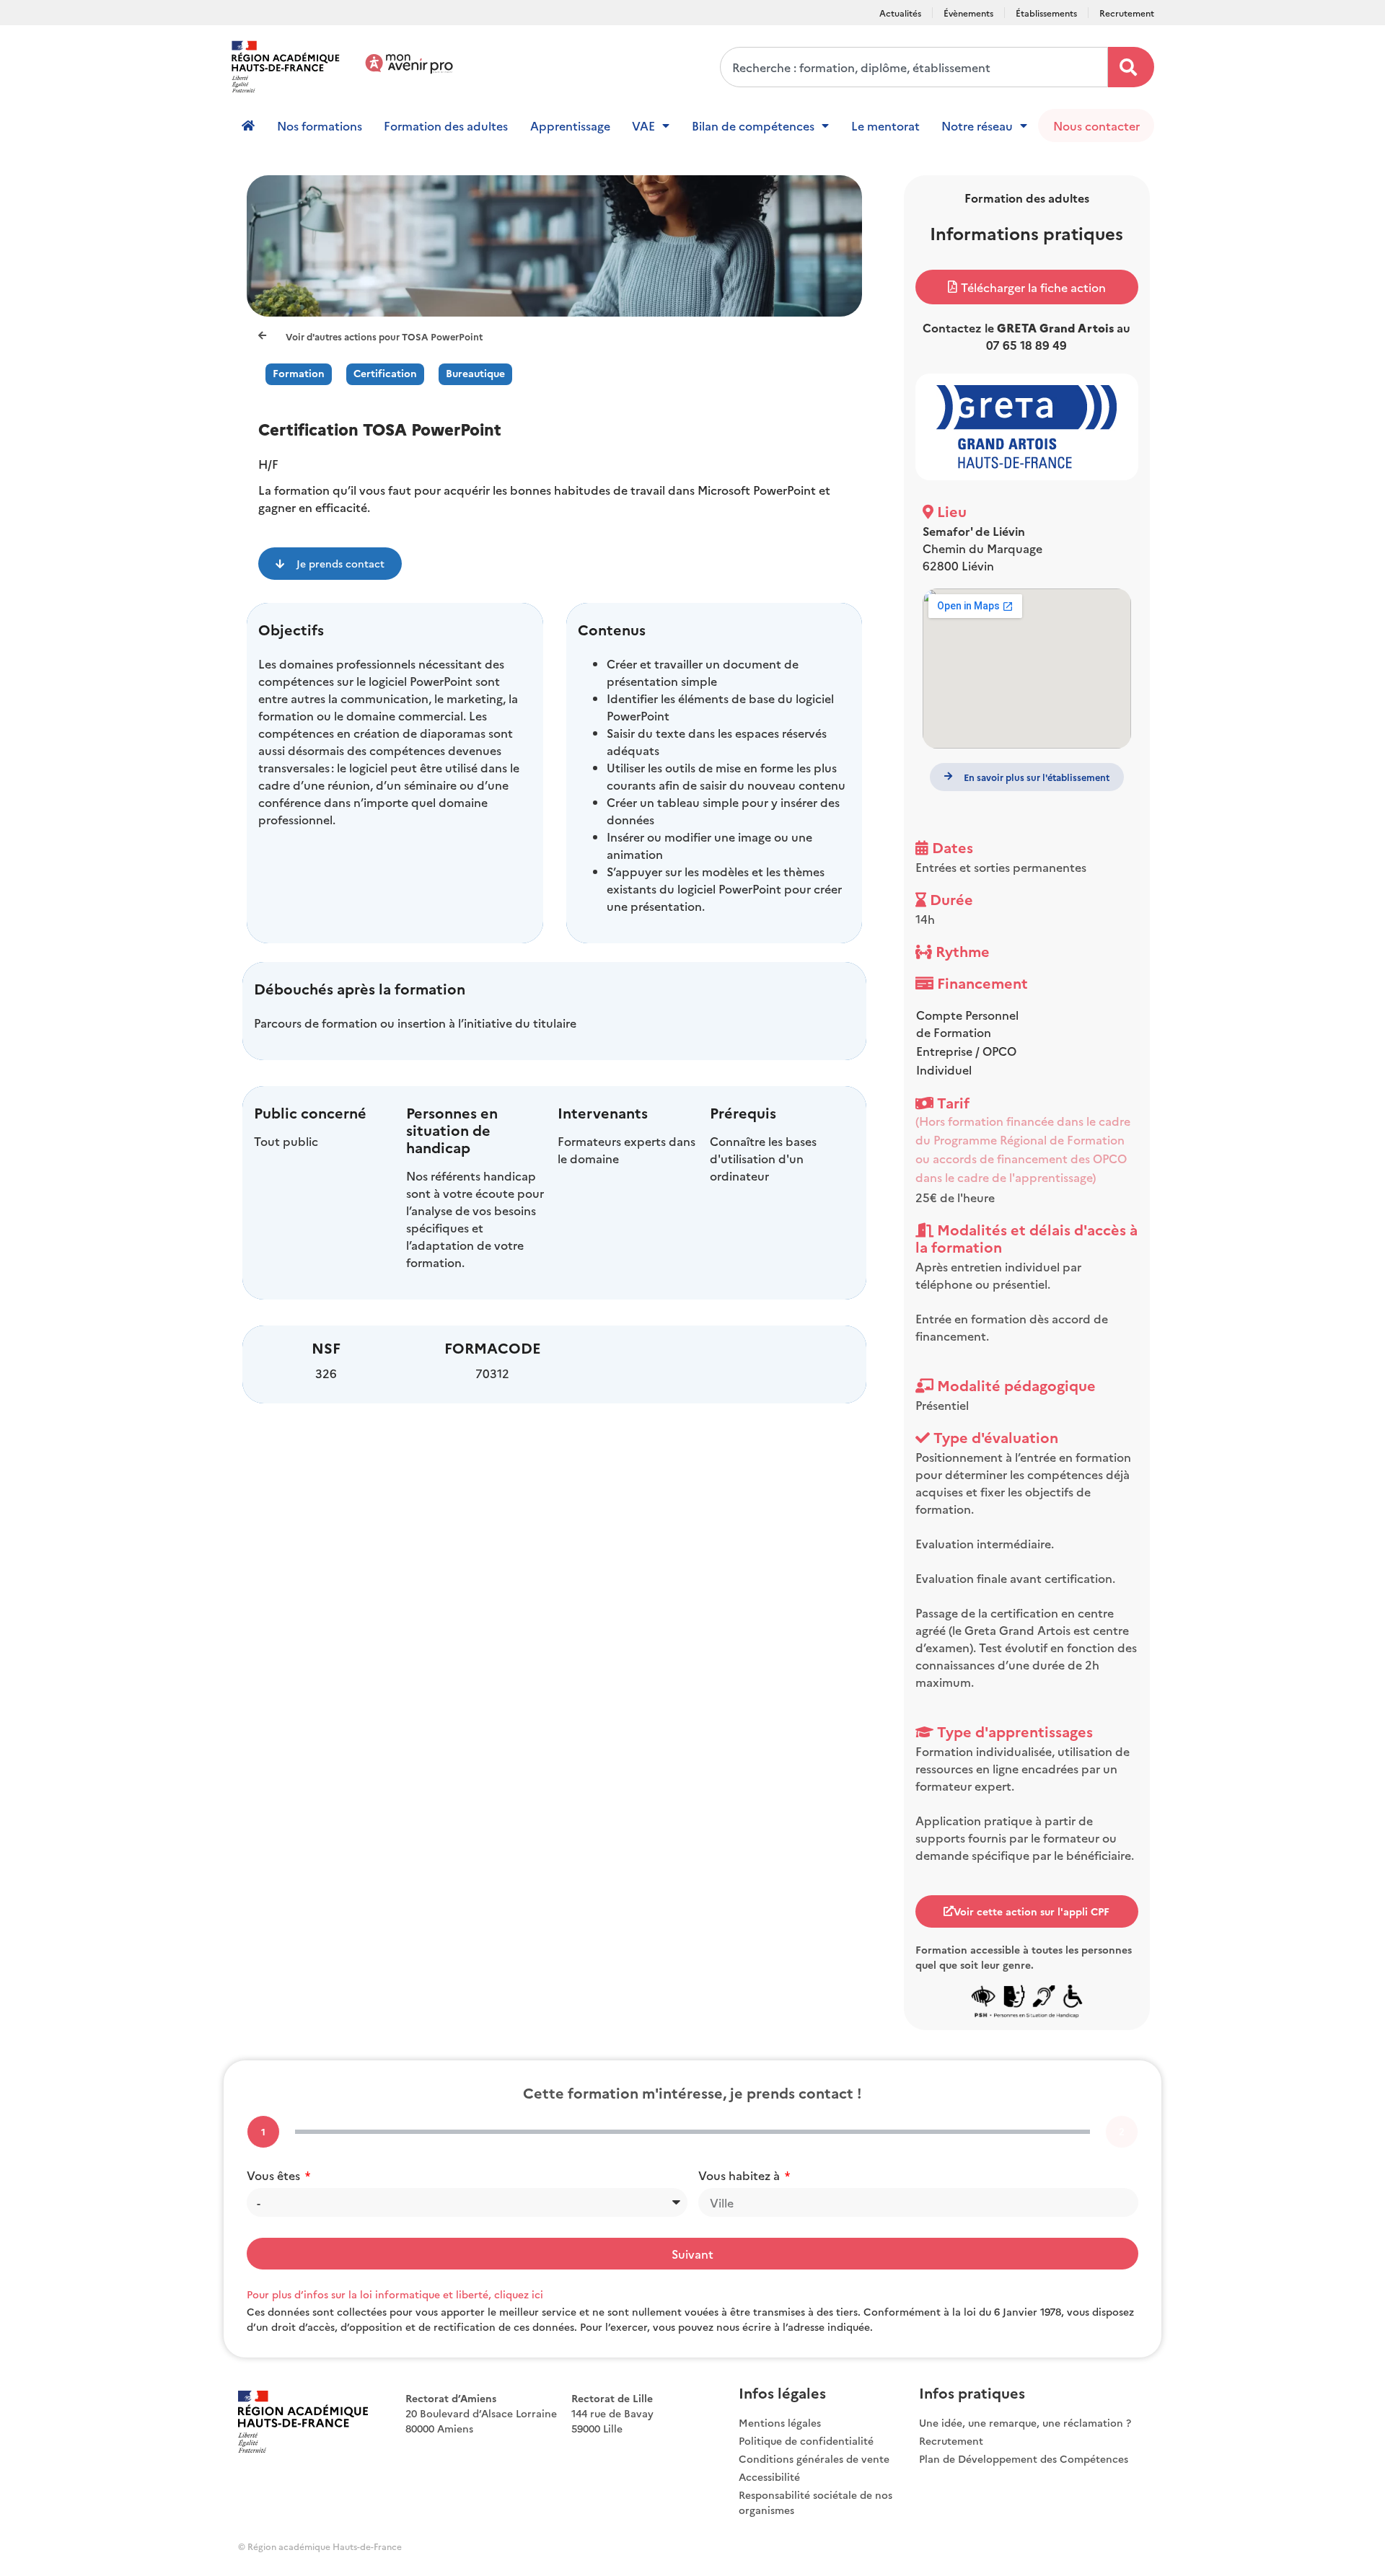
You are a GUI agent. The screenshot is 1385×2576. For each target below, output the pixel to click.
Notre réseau (977, 125)
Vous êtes (275, 2175)
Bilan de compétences (753, 125)
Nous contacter (1096, 125)
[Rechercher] (1131, 67)
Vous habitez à (740, 2175)
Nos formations (320, 125)
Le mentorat (885, 125)
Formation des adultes (446, 125)
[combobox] (914, 67)
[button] (1027, 287)
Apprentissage (570, 125)
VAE (643, 125)
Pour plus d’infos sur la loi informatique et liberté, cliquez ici (395, 2294)
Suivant (692, 2254)
